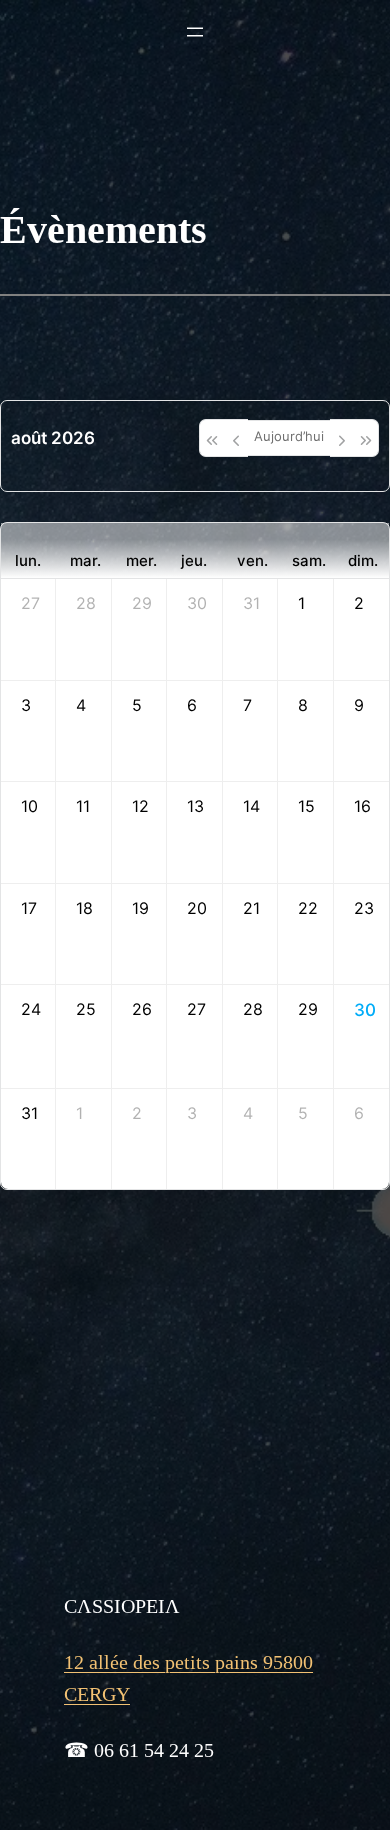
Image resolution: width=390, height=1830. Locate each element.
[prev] (236, 438)
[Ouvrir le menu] (195, 32)
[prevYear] (211, 438)
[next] (342, 438)
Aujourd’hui (289, 436)
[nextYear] (366, 438)
